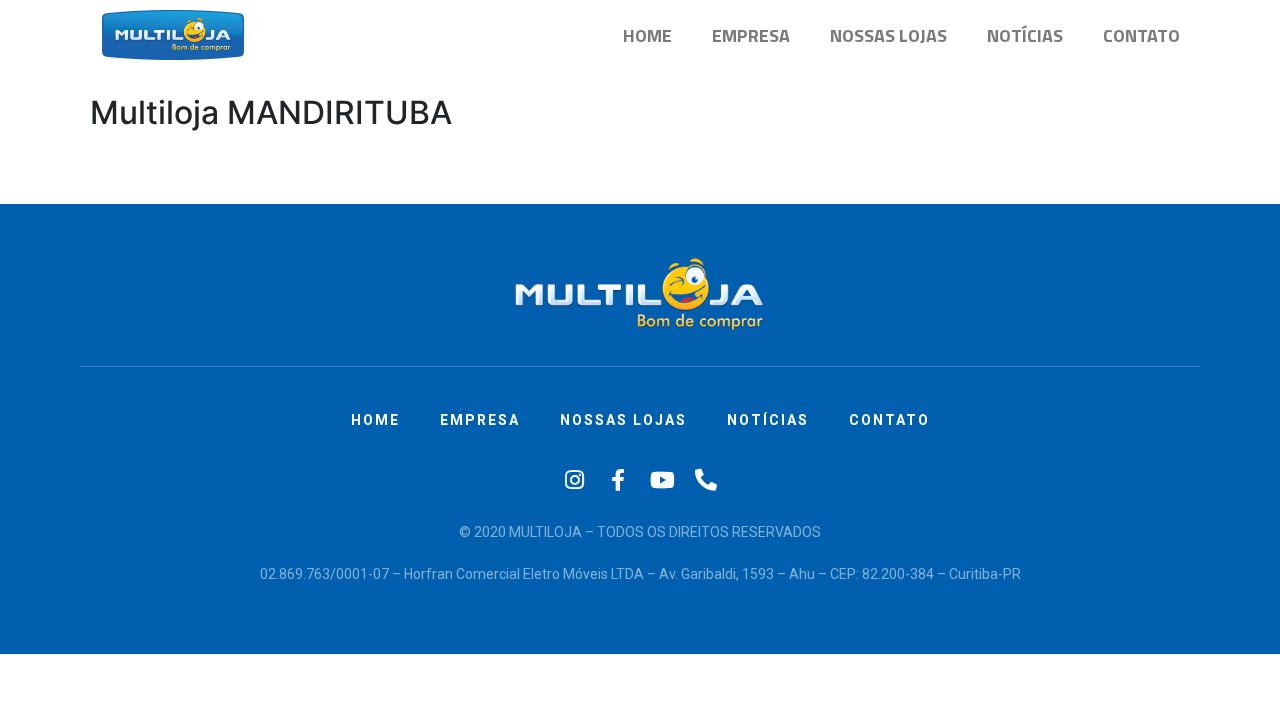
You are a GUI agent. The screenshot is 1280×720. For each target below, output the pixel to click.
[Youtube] (662, 480)
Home (647, 35)
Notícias (1025, 35)
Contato (1141, 35)
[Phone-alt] (706, 480)
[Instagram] (574, 480)
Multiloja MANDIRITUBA (271, 112)
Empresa (751, 35)
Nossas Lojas (888, 35)
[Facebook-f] (618, 480)
